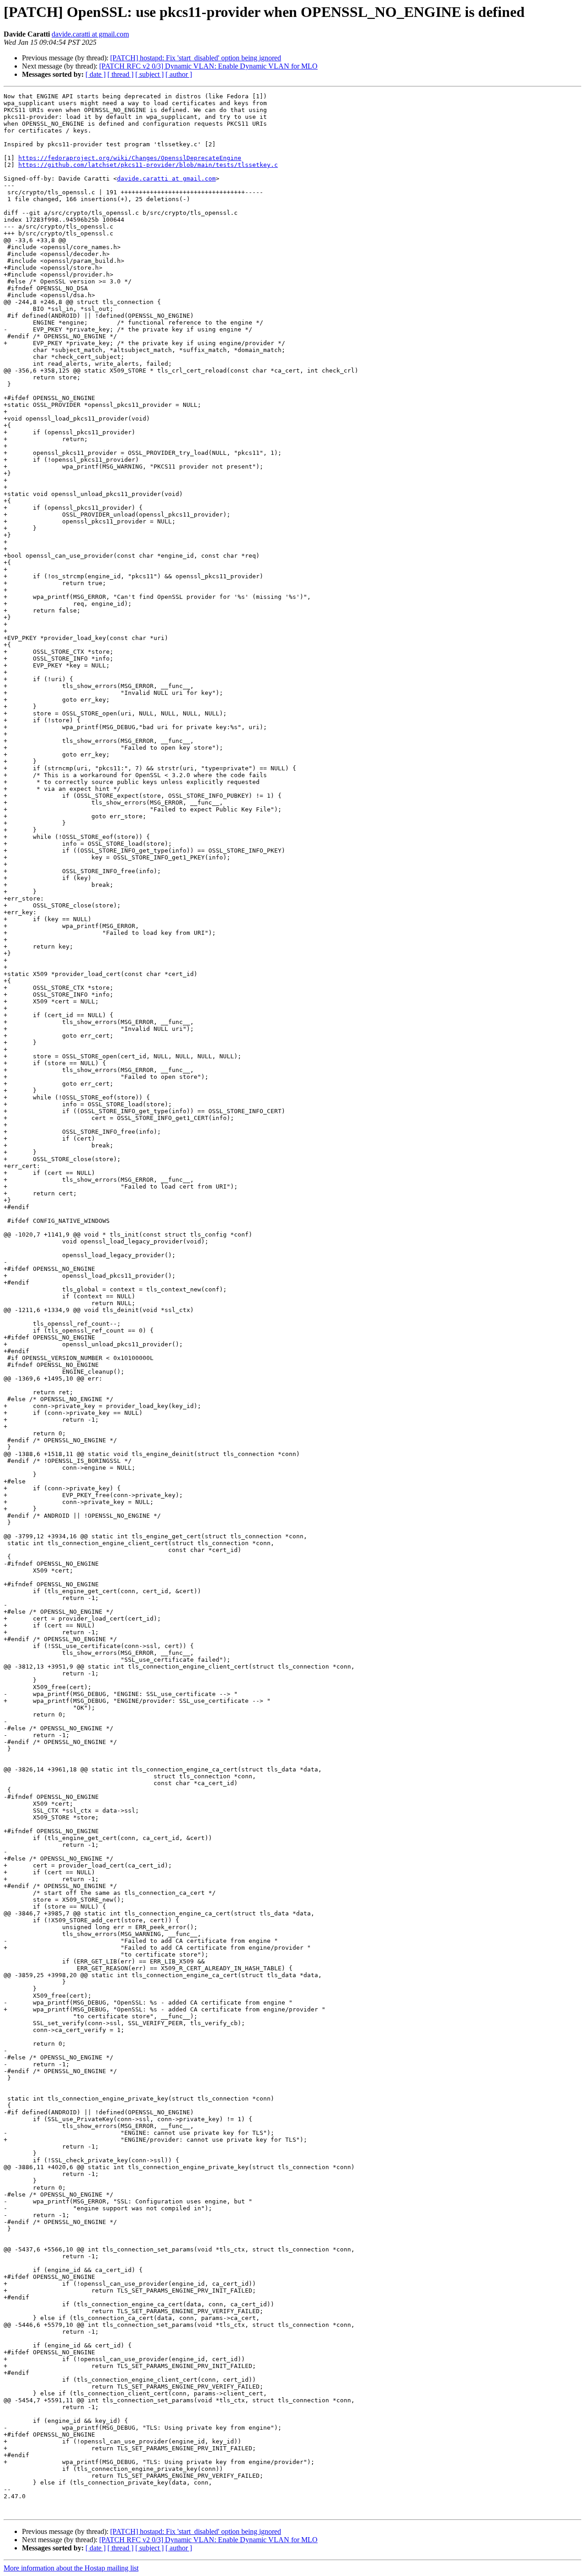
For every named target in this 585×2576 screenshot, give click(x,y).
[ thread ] (120, 74)
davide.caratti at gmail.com (90, 34)
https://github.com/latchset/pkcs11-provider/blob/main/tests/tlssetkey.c (148, 165)
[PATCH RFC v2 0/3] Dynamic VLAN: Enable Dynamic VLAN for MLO (208, 66)
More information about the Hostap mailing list (71, 2568)
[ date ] (96, 74)
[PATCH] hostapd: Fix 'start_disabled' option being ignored (196, 58)
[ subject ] (149, 74)
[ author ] (179, 74)
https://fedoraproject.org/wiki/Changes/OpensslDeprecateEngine (130, 158)
